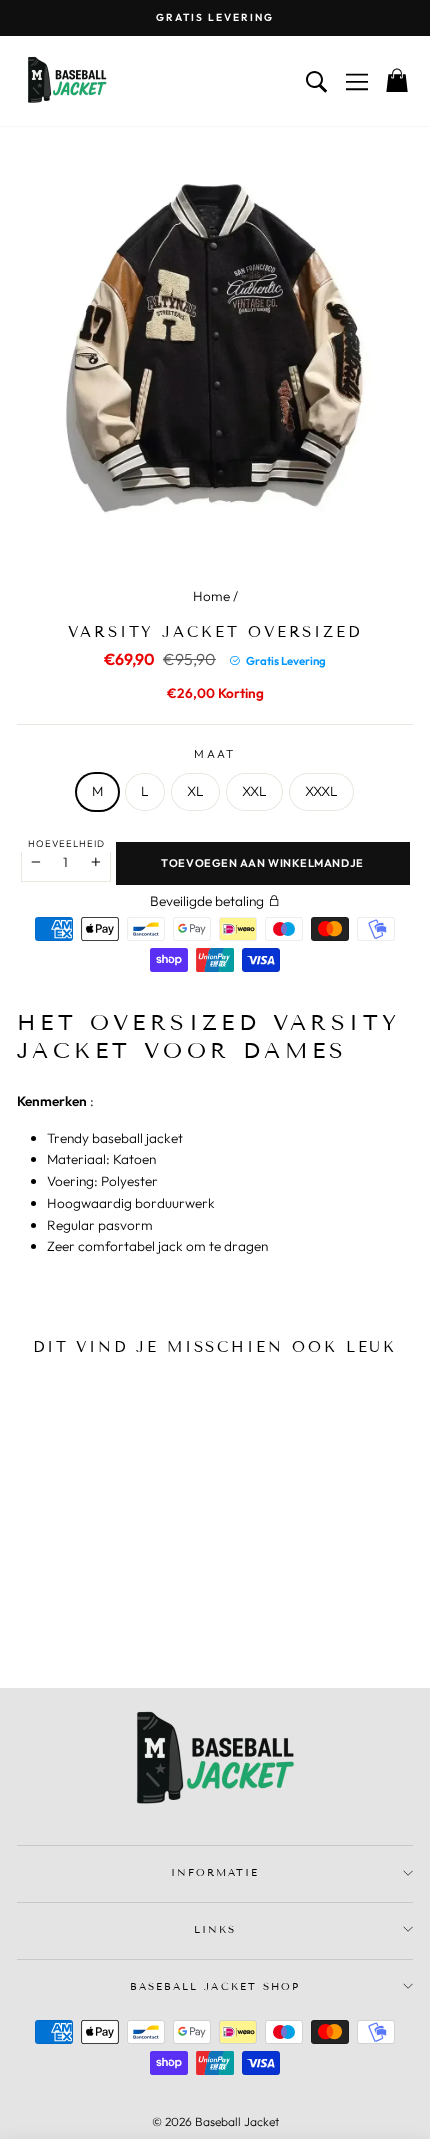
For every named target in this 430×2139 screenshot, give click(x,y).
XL (195, 791)
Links (215, 1929)
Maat (214, 753)
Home (211, 596)
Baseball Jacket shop (215, 1986)
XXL (254, 791)
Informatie (215, 1872)
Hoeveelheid (66, 843)
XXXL (321, 791)
